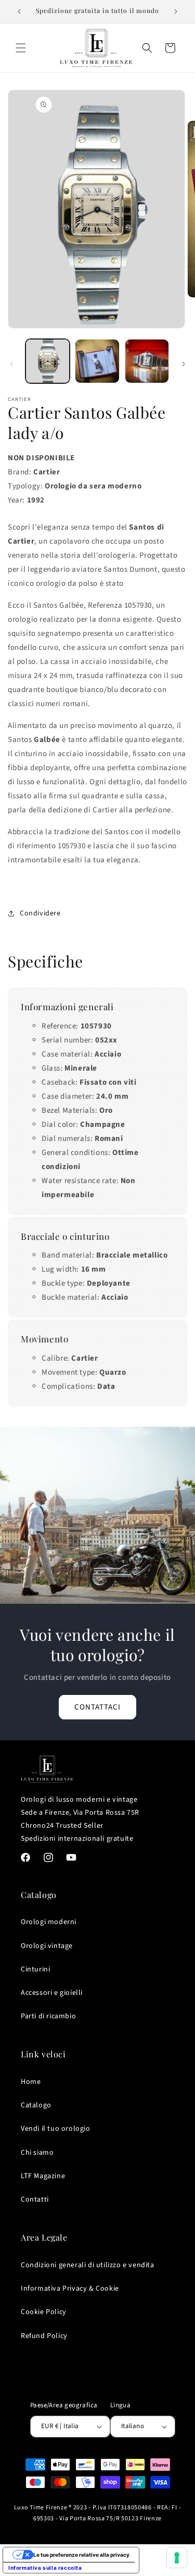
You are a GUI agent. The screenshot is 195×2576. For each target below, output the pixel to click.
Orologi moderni (49, 1922)
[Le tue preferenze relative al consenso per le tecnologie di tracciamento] (177, 2558)
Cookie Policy (44, 2312)
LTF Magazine (43, 2176)
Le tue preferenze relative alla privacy (81, 2555)
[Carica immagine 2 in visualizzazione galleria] (97, 361)
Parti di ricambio (48, 2016)
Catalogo (36, 2105)
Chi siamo (37, 2153)
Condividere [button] (40, 913)
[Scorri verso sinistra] (11, 364)
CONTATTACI (97, 1707)
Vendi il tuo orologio (56, 2129)
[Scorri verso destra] (184, 364)
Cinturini (35, 1969)
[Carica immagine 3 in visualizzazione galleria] (147, 361)
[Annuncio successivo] (176, 11)
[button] (21, 48)
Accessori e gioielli (52, 1993)
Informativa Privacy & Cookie (70, 2289)
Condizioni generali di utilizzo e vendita (88, 2265)
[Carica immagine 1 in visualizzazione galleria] (48, 361)
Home (31, 2082)
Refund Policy (44, 2336)
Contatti (35, 2200)
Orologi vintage (47, 1946)
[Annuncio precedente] (19, 11)
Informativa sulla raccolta (45, 2568)
